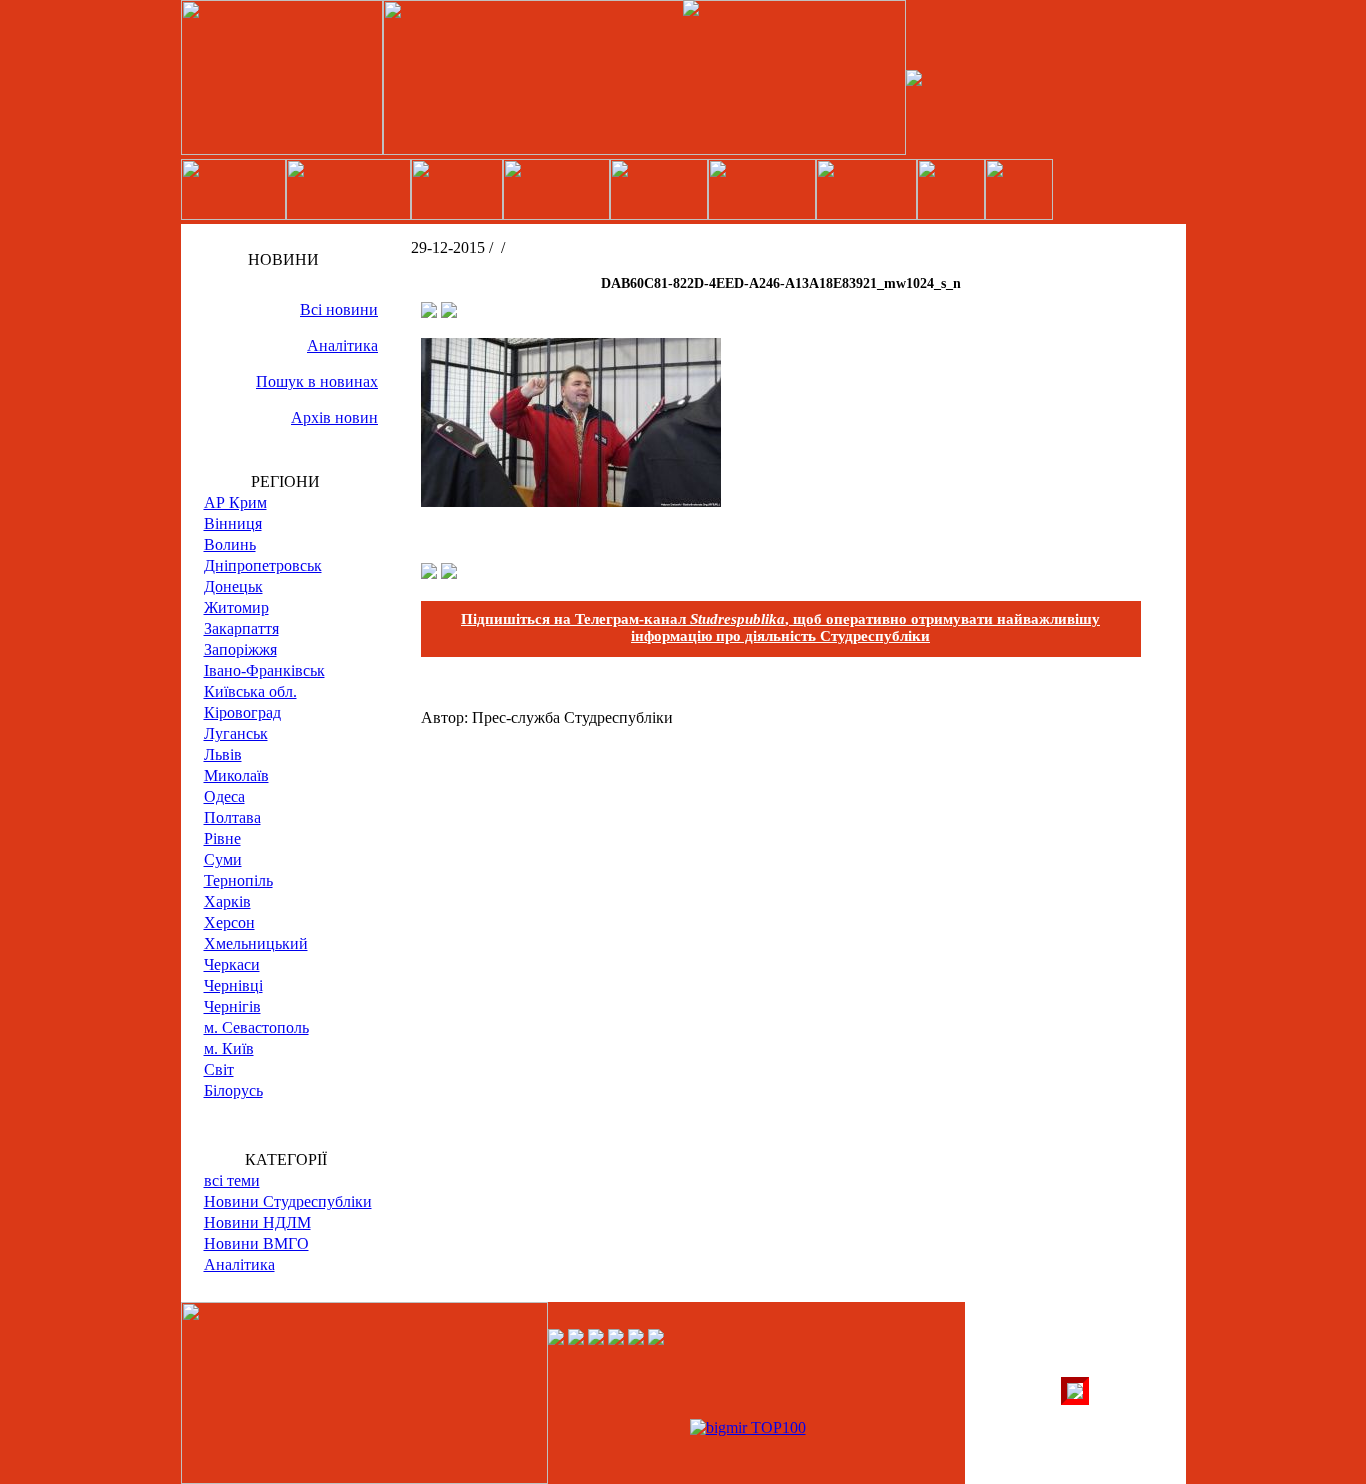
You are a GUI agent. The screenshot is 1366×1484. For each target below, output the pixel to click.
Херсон (229, 922)
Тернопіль (238, 880)
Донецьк (233, 586)
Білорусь (233, 1090)
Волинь (230, 544)
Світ (219, 1069)
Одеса (224, 796)
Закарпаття (241, 628)
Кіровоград (242, 712)
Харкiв (227, 901)
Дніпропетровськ (263, 565)
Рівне (222, 838)
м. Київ (229, 1048)
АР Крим (235, 502)
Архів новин (334, 417)
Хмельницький (256, 943)
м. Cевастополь (256, 1027)
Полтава (232, 817)
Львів (223, 754)
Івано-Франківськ (264, 670)
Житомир (236, 607)
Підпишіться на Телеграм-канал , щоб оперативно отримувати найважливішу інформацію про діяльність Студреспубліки (780, 627)
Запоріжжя (240, 649)
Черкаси (232, 964)
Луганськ (236, 733)
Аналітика (342, 345)
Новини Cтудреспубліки (288, 1201)
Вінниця (233, 523)
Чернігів (232, 1006)
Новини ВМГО (256, 1243)
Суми (223, 859)
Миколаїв (236, 775)
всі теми (232, 1180)
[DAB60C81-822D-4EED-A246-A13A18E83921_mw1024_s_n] (571, 501)
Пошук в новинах (317, 381)
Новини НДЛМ (257, 1222)
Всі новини (339, 309)
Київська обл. (250, 691)
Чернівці (233, 985)
